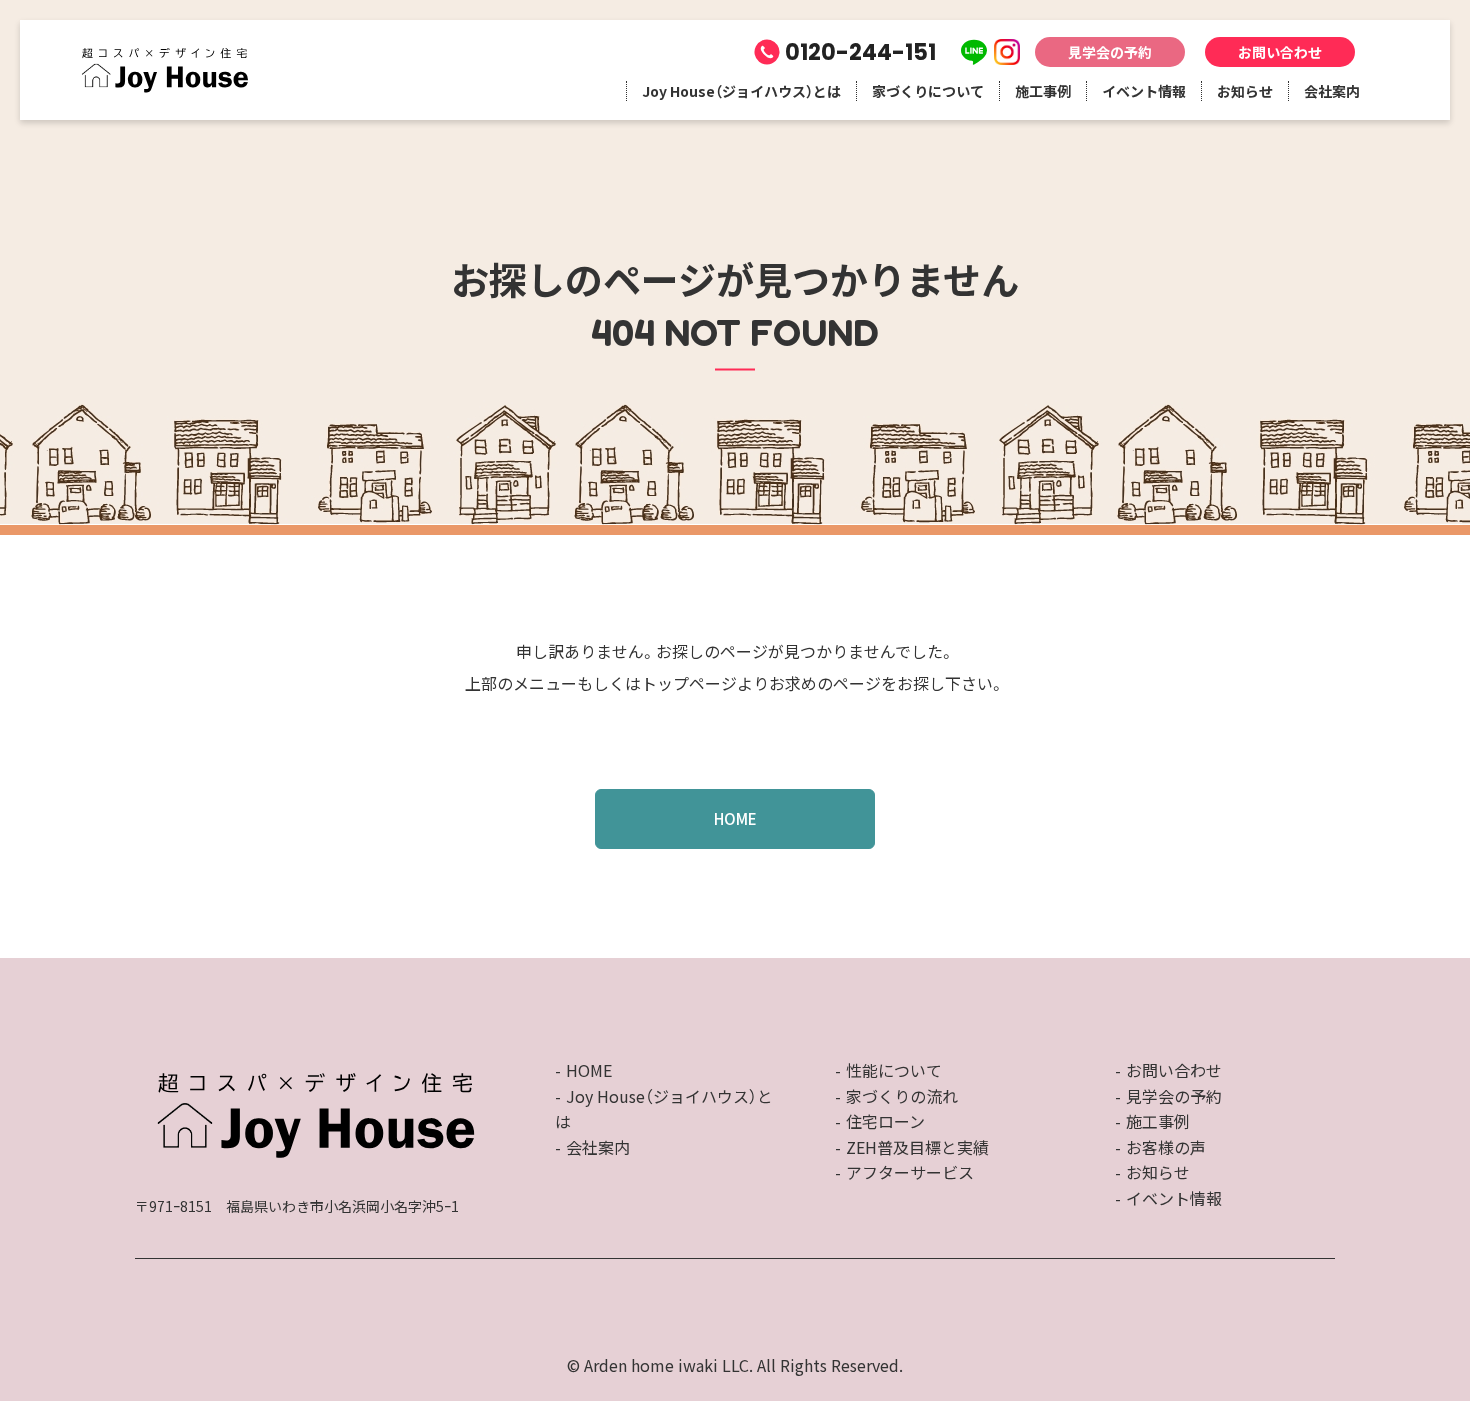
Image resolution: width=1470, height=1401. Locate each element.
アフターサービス (910, 1172)
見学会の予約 (1110, 52)
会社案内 (1332, 91)
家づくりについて (928, 91)
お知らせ (1245, 91)
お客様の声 (1166, 1147)
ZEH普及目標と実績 (917, 1147)
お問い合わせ (1280, 52)
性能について (894, 1070)
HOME (735, 818)
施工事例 (1043, 91)
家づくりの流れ (902, 1096)
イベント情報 (1144, 91)
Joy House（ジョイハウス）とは (741, 91)
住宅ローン (885, 1121)
